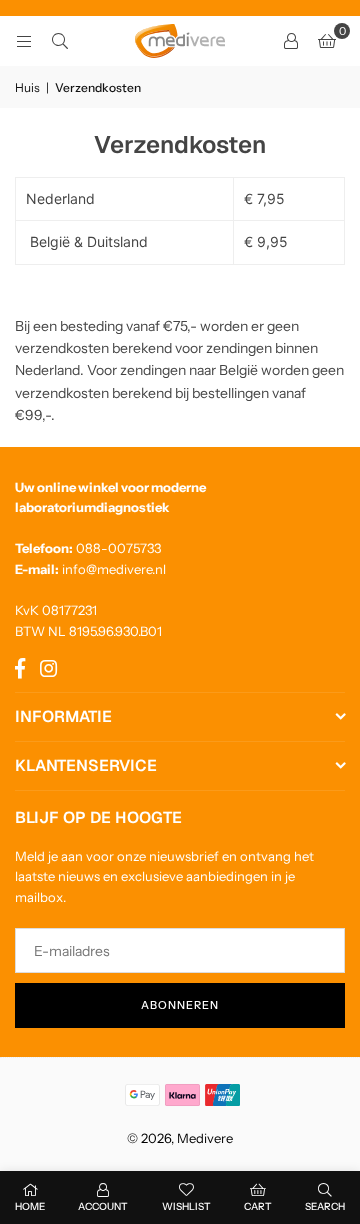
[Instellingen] (291, 41)
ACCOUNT (103, 1206)
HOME (30, 1206)
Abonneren (180, 1005)
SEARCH (325, 1206)
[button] (327, 41)
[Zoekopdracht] (60, 41)
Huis (27, 87)
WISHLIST (186, 1206)
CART (258, 1206)
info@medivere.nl (114, 569)
